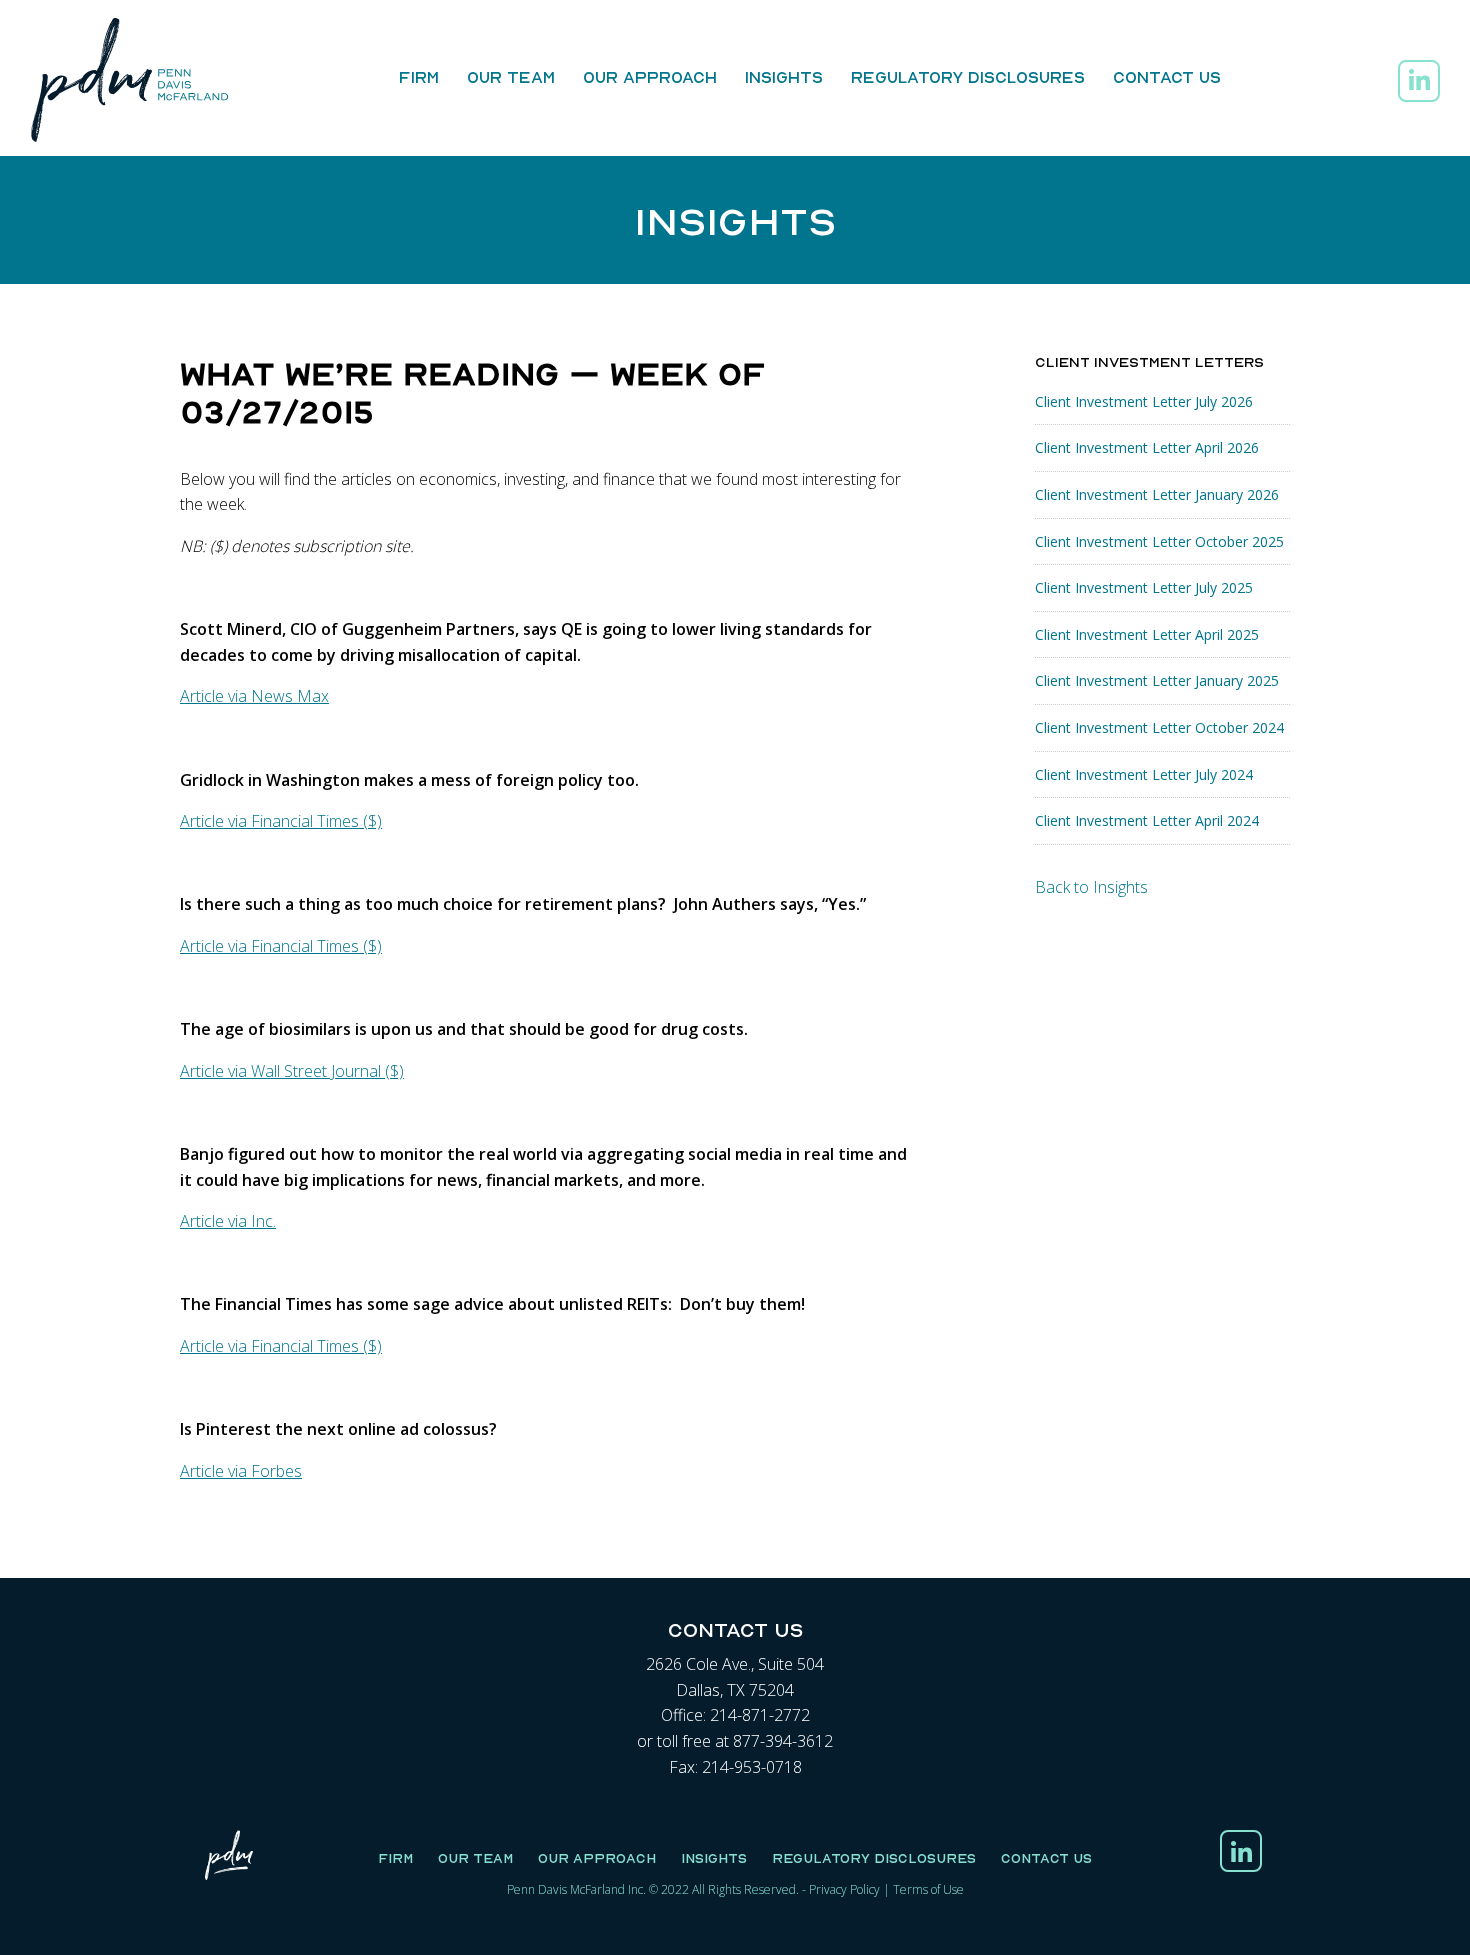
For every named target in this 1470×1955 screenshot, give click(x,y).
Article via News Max (254, 696)
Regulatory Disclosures (968, 77)
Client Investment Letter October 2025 (1159, 541)
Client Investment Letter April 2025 (1147, 634)
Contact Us (1167, 77)
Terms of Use (928, 1889)
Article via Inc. (228, 1221)
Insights (784, 77)
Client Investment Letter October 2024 (1159, 727)
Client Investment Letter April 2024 (1147, 820)
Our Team (511, 77)
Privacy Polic (841, 1889)
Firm (419, 77)
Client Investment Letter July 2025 (1144, 587)
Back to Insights (1091, 887)
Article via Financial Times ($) (281, 821)
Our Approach (650, 77)
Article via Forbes (241, 1471)
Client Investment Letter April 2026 (1147, 447)
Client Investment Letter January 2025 (1157, 680)
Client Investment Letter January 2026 (1157, 494)
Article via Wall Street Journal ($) (292, 1071)
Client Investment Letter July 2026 (1144, 401)
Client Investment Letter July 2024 (1144, 774)
